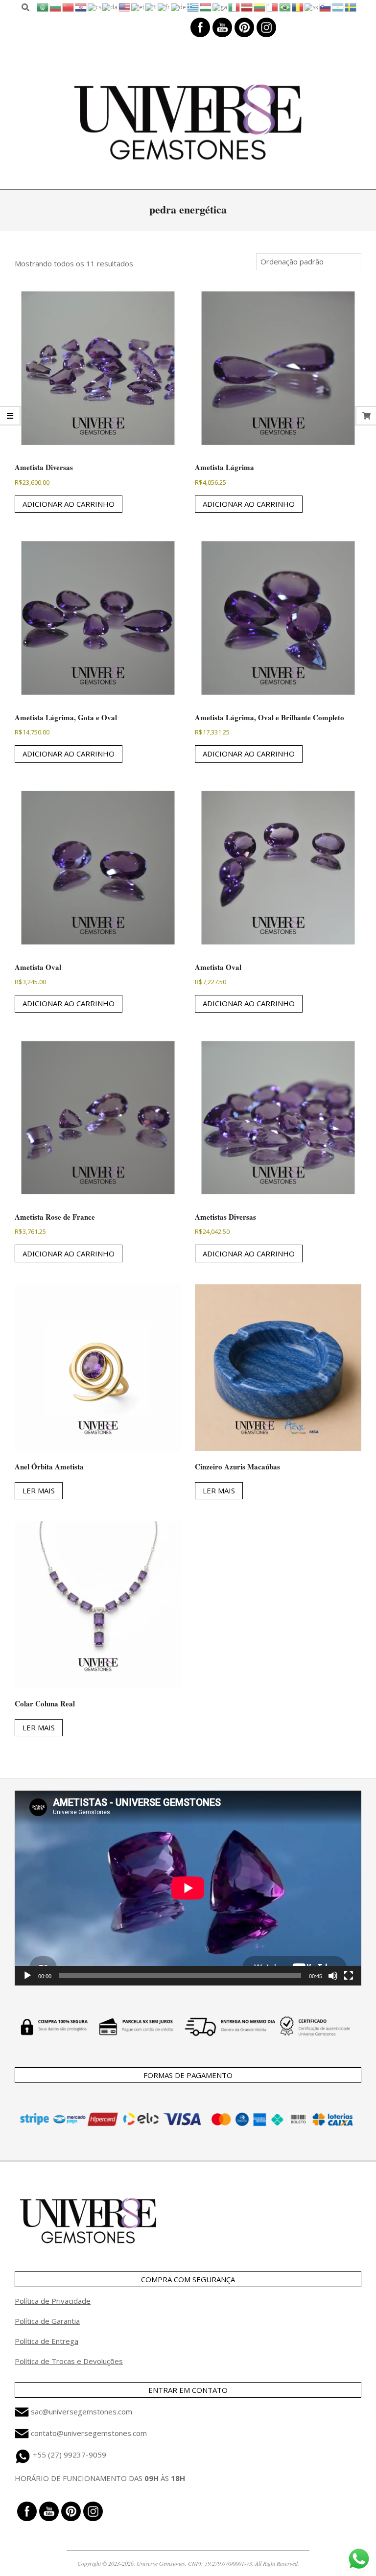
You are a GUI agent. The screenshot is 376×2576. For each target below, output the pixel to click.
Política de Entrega (47, 2341)
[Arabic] (43, 7)
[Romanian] (298, 7)
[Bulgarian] (56, 7)
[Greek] (193, 7)
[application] (188, 1888)
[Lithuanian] (260, 7)
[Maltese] (273, 7)
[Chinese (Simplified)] (69, 7)
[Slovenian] (326, 7)
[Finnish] (152, 7)
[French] (164, 7)
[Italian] (235, 7)
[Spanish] (338, 7)
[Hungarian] (206, 7)
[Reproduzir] (27, 1976)
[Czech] (95, 7)
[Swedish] (351, 7)
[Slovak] (312, 7)
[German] (179, 7)
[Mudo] (333, 1976)
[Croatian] (81, 7)
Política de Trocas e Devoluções (69, 2361)
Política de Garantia (47, 2321)
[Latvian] (247, 7)
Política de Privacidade (53, 2301)
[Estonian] (138, 7)
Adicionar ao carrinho (69, 504)
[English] (125, 7)
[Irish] (220, 7)
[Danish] (110, 7)
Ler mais (39, 1490)
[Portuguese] (285, 7)
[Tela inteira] (349, 1976)
